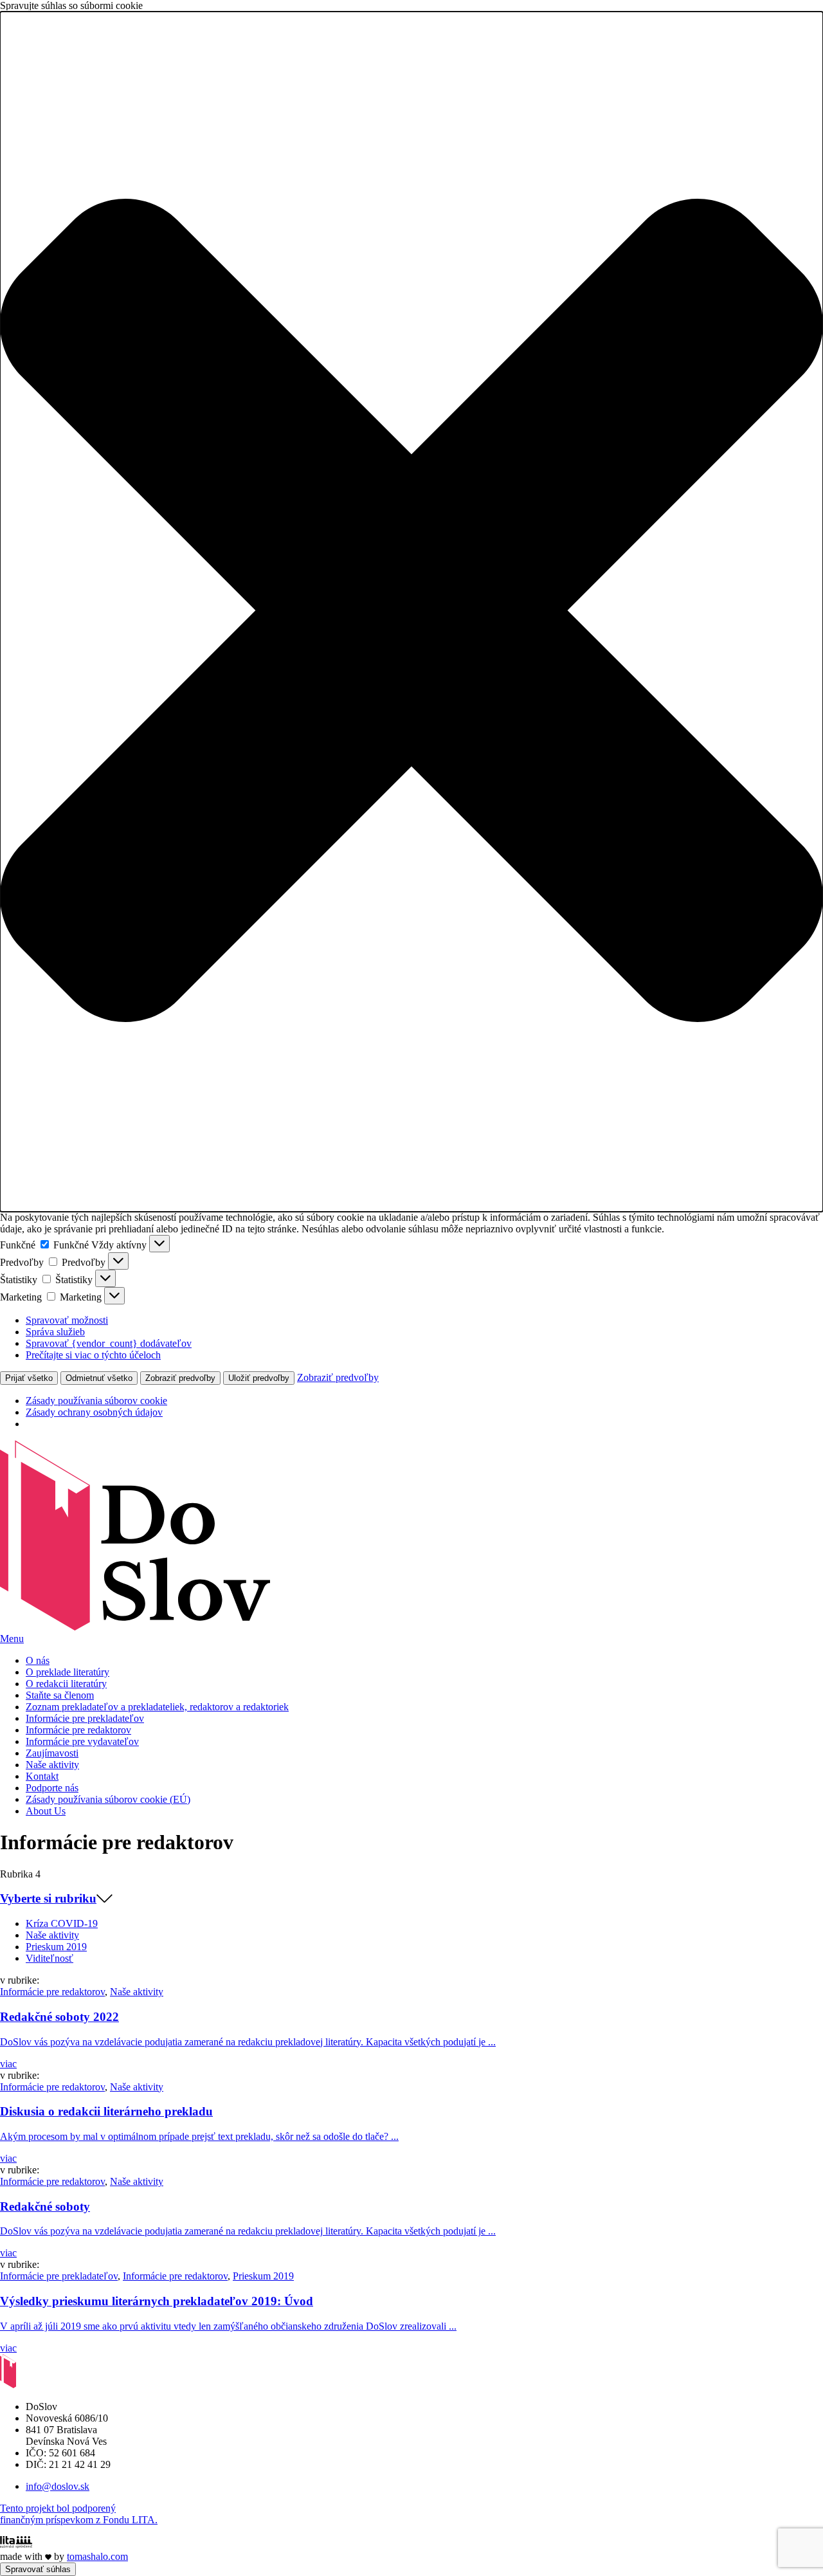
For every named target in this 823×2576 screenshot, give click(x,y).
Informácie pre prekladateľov (59, 2276)
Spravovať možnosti (67, 1320)
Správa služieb (55, 1332)
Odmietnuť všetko (99, 1378)
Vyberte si (48, 1898)
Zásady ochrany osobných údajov (94, 1412)
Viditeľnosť (50, 1958)
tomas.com (97, 2556)
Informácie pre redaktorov (52, 1992)
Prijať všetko (29, 1378)
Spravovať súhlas (38, 2569)
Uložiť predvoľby (259, 1378)
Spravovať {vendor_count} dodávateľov (109, 1343)
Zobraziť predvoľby (180, 1378)
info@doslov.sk (58, 2486)
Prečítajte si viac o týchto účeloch (93, 1355)
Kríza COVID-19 (62, 1923)
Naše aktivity (52, 1935)
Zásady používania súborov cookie (96, 1401)
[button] (411, 612)
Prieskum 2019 (56, 1947)
